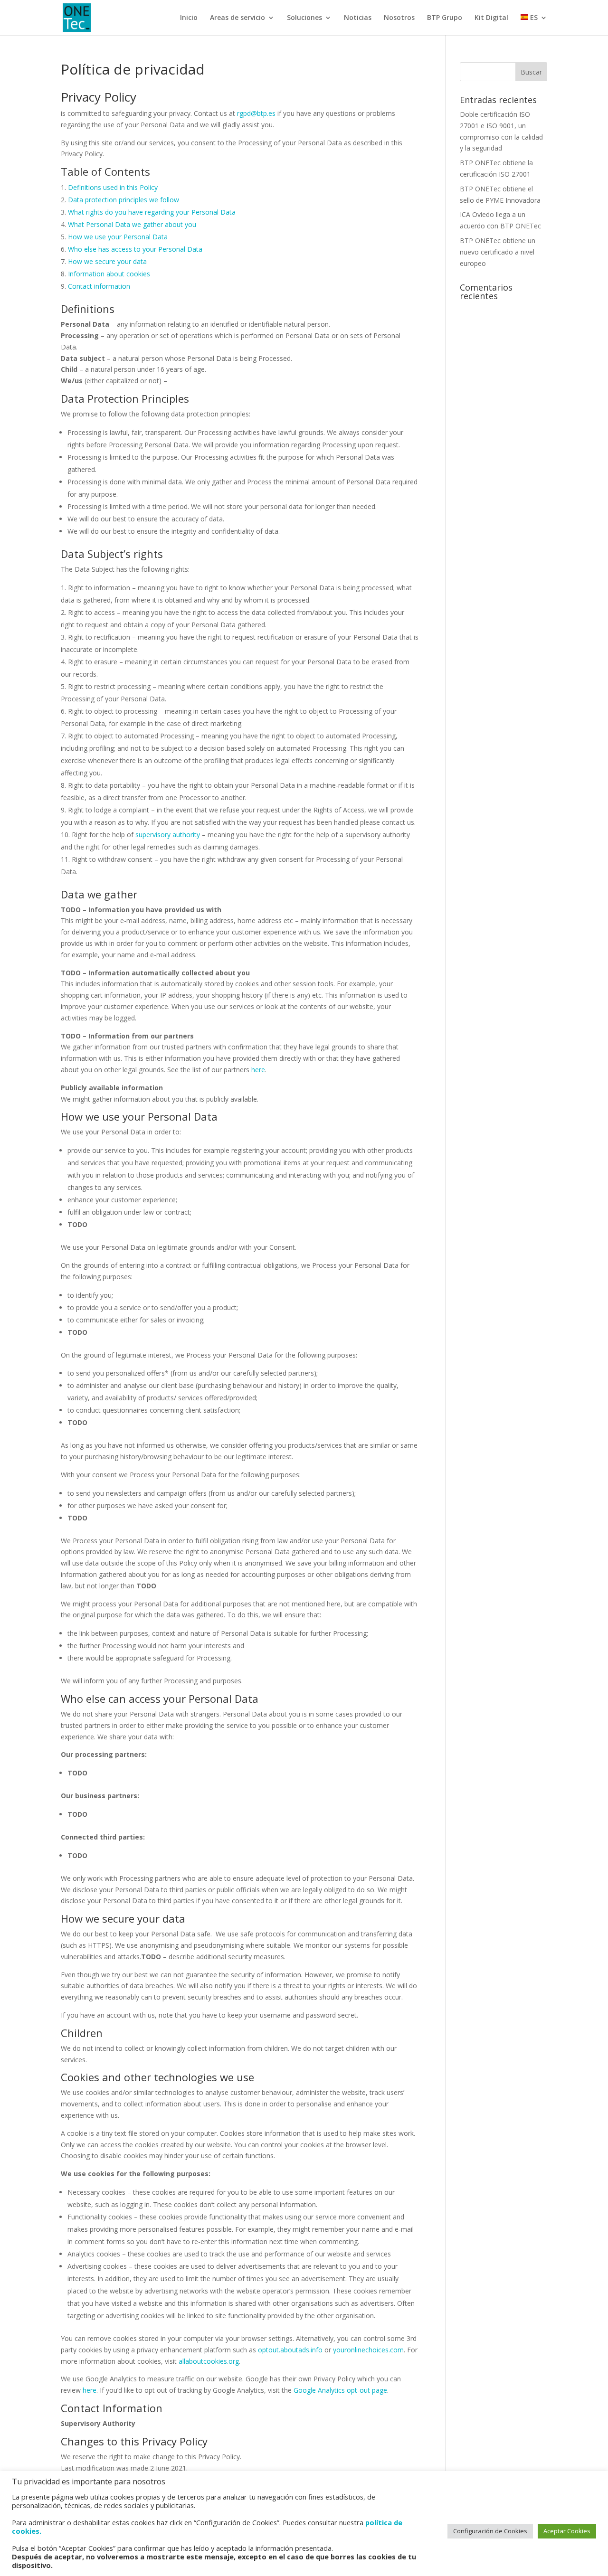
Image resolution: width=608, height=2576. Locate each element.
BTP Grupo (445, 18)
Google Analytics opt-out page (340, 2390)
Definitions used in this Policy (113, 187)
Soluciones (304, 18)
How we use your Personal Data (118, 237)
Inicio (189, 18)
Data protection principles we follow (123, 200)
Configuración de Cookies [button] (490, 2531)
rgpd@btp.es (256, 113)
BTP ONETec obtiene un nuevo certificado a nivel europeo (498, 252)
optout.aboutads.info (290, 2350)
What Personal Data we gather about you (132, 224)
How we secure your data (107, 261)
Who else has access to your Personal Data (135, 249)
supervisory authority (168, 835)
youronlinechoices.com (368, 2350)
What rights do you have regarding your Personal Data (152, 212)
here (258, 1070)
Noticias (358, 18)
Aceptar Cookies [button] (567, 2531)
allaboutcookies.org (209, 2361)
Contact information (99, 286)
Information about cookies (109, 274)
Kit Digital (491, 18)
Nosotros (399, 18)
